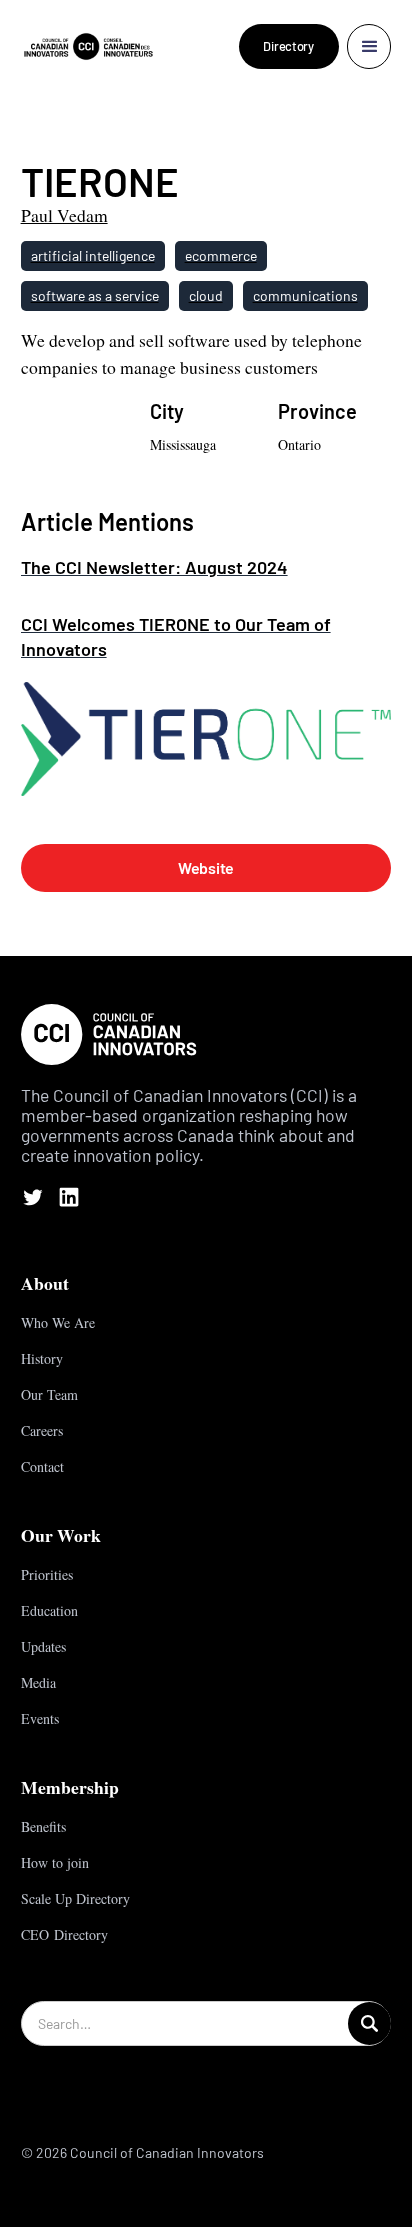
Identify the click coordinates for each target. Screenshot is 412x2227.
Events (40, 1718)
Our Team (49, 1394)
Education (49, 1610)
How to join (55, 1862)
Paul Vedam (64, 215)
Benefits (43, 1826)
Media (38, 1682)
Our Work (61, 1535)
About (45, 1283)
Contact (42, 1466)
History (42, 1358)
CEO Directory (64, 1934)
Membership (70, 1787)
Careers (42, 1430)
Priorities (47, 1574)
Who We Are (58, 1322)
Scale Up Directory (75, 1898)
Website (206, 867)
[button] (369, 46)
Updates (43, 1646)
